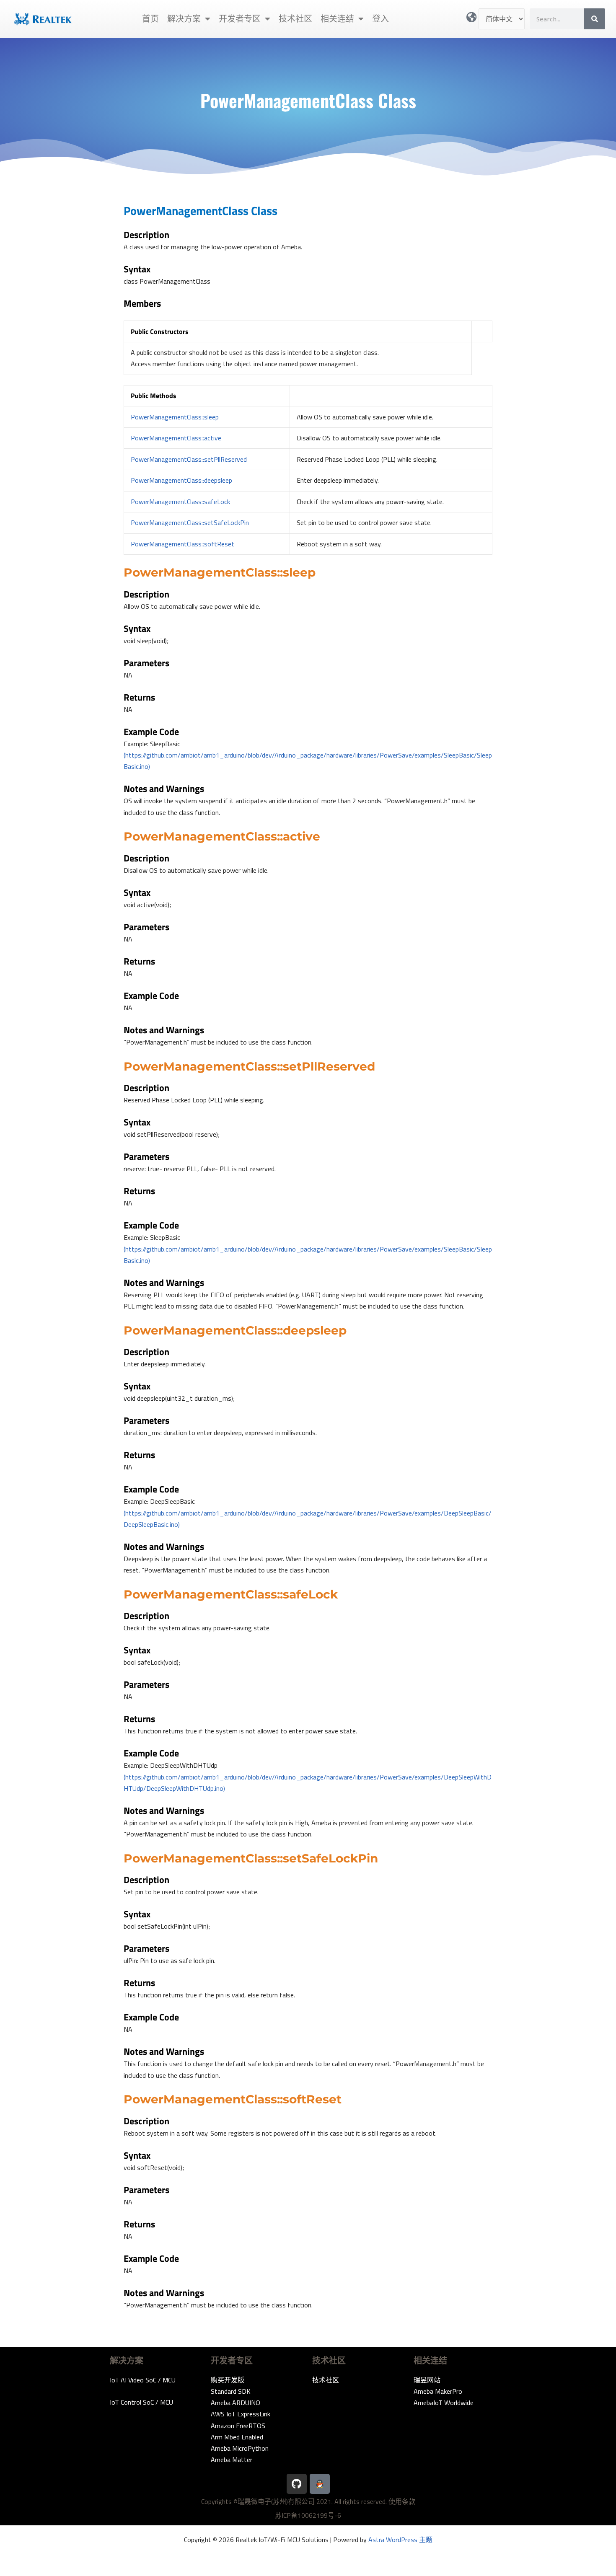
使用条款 (402, 2501)
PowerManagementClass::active (176, 438)
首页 (150, 19)
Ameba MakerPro (438, 2391)
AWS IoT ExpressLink (241, 2414)
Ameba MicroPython (240, 2448)
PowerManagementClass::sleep (175, 417)
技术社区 (295, 19)
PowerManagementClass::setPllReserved (189, 459)
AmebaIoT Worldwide (444, 2403)
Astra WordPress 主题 (400, 2540)
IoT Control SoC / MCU (141, 2402)
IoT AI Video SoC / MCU (143, 2380)
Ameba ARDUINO (236, 2403)
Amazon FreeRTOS (238, 2426)
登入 (380, 19)
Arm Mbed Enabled (237, 2437)
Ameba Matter (232, 2460)
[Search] (595, 19)
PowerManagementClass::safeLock (180, 502)
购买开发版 (228, 2380)
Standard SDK (231, 2391)
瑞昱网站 (427, 2380)
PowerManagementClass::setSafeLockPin (190, 522)
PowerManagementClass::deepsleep (181, 480)
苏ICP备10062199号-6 (308, 2515)
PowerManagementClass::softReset (182, 544)
